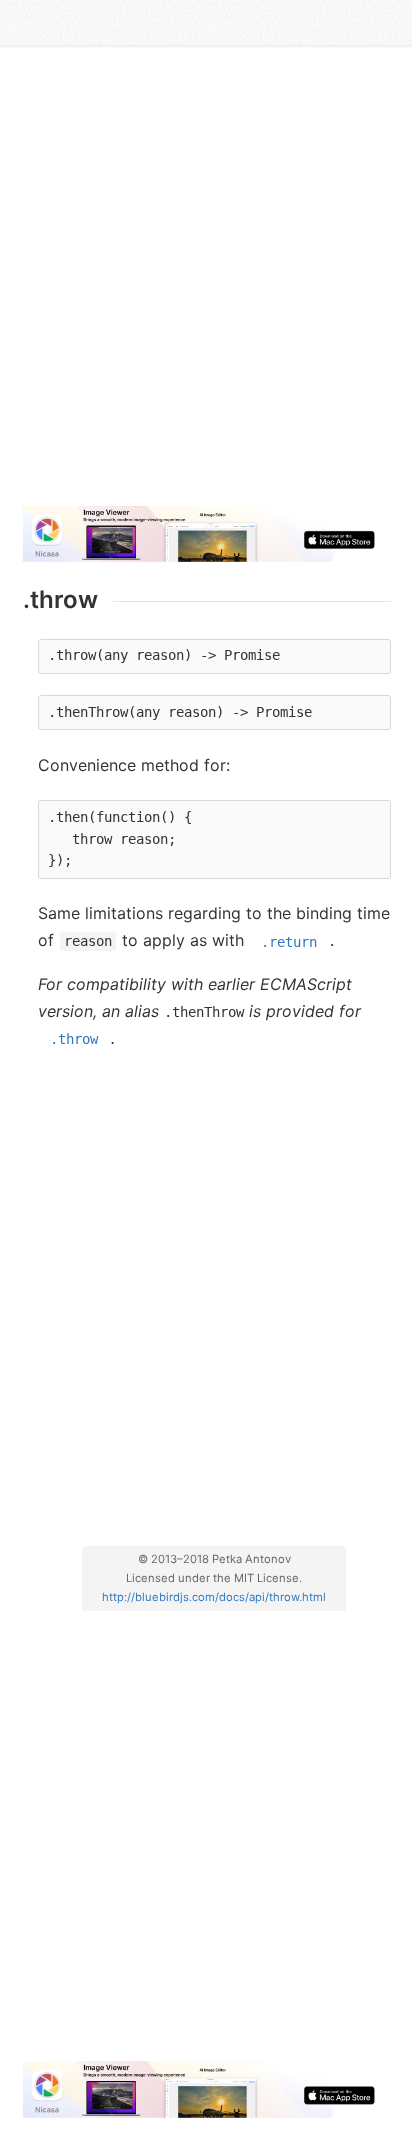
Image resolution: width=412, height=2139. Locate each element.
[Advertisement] (206, 284)
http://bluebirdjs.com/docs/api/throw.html (214, 1597)
